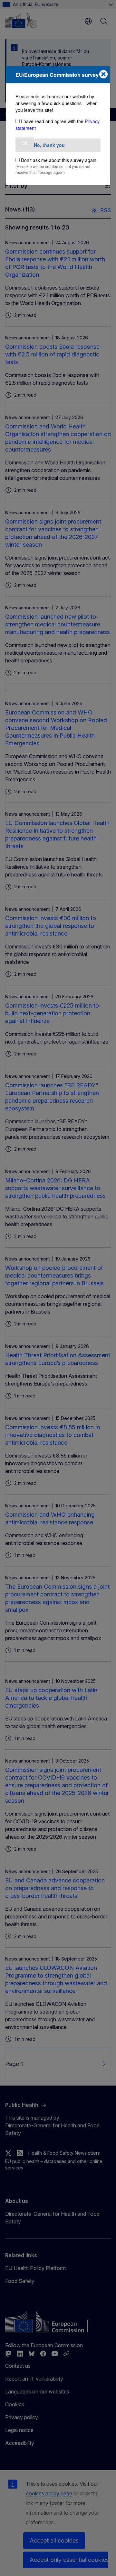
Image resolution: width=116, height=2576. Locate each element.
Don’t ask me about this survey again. (59, 160)
